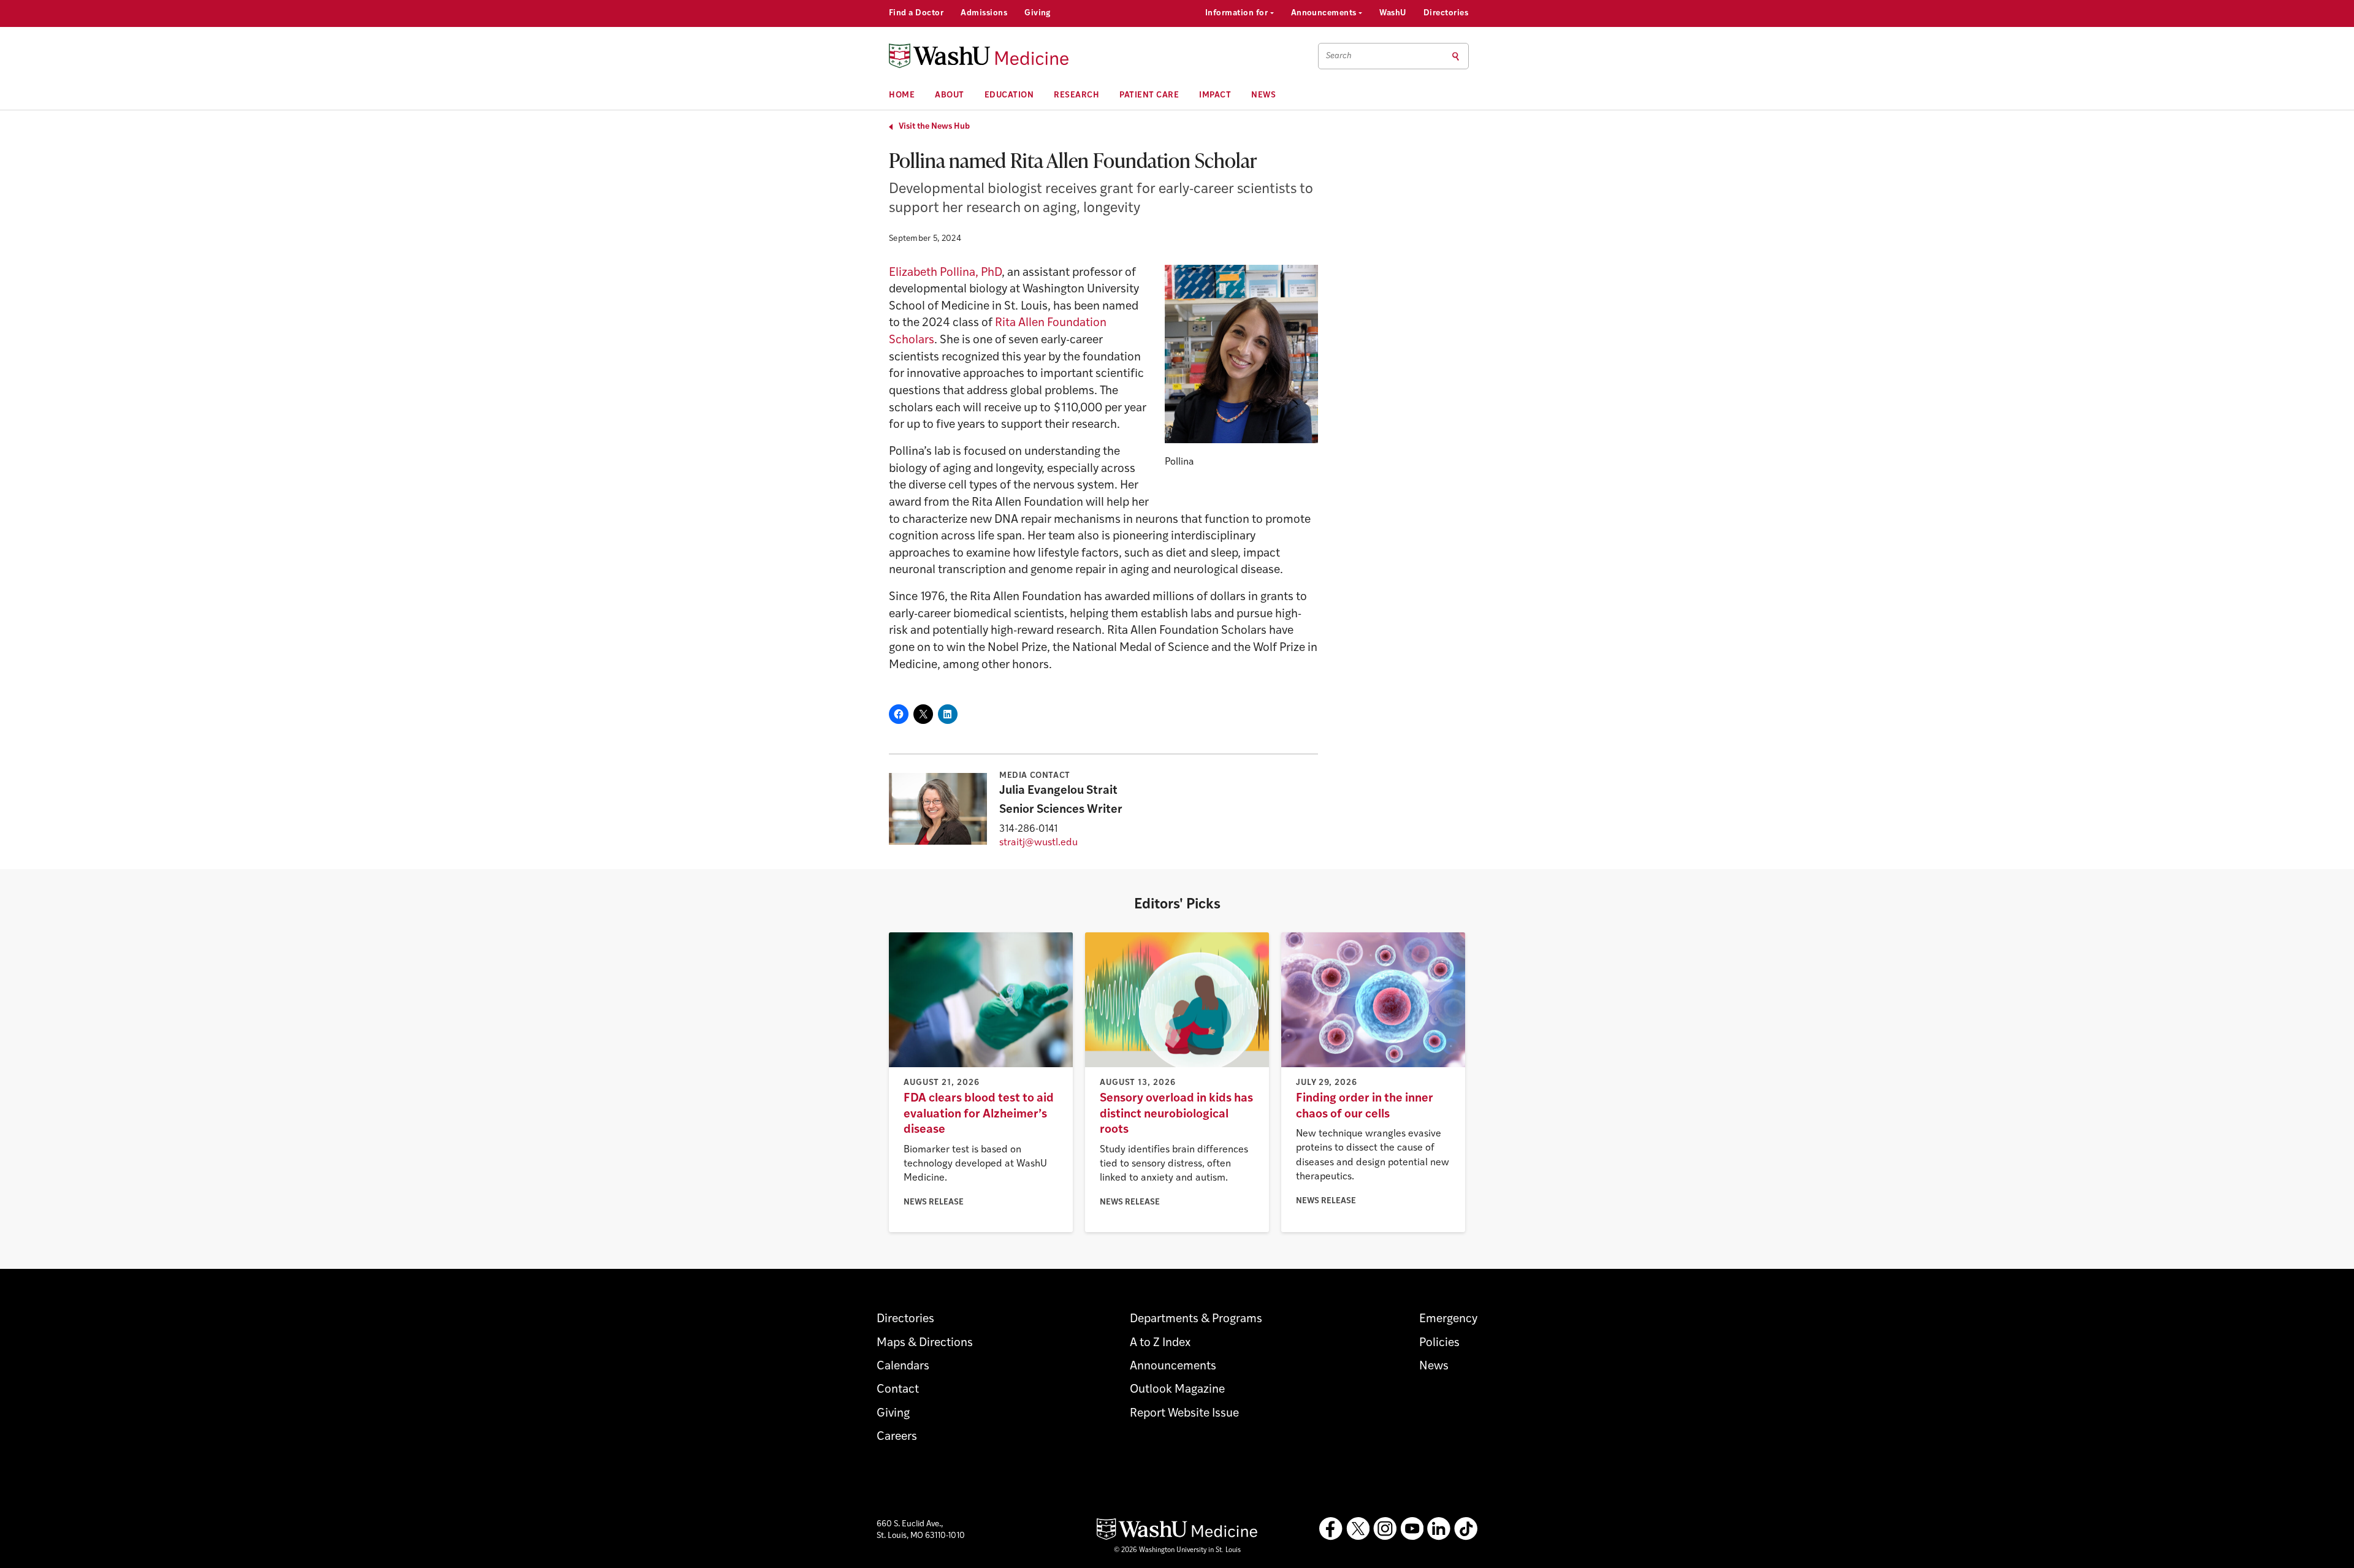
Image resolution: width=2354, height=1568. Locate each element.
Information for (1238, 13)
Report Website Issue (1184, 1414)
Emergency (1448, 1319)
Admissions (984, 13)
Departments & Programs (1196, 1319)
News (1263, 95)
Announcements (1325, 13)
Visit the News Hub (934, 127)
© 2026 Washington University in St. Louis (1177, 1551)
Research (1076, 95)
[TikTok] (1466, 1529)
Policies (1439, 1343)
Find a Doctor (916, 13)
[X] (1358, 1529)
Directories (1446, 13)
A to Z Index (1160, 1343)
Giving (1038, 13)
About (950, 95)
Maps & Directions (925, 1343)
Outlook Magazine (1177, 1390)
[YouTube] (1412, 1529)
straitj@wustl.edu (1038, 843)
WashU (1392, 13)
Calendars (903, 1367)
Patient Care (1149, 95)
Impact (1215, 95)
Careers (897, 1437)
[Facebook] (1331, 1529)
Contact (898, 1390)
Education (1009, 95)
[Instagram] (1385, 1529)
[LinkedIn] (1439, 1529)
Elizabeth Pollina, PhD (945, 273)
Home (902, 95)
